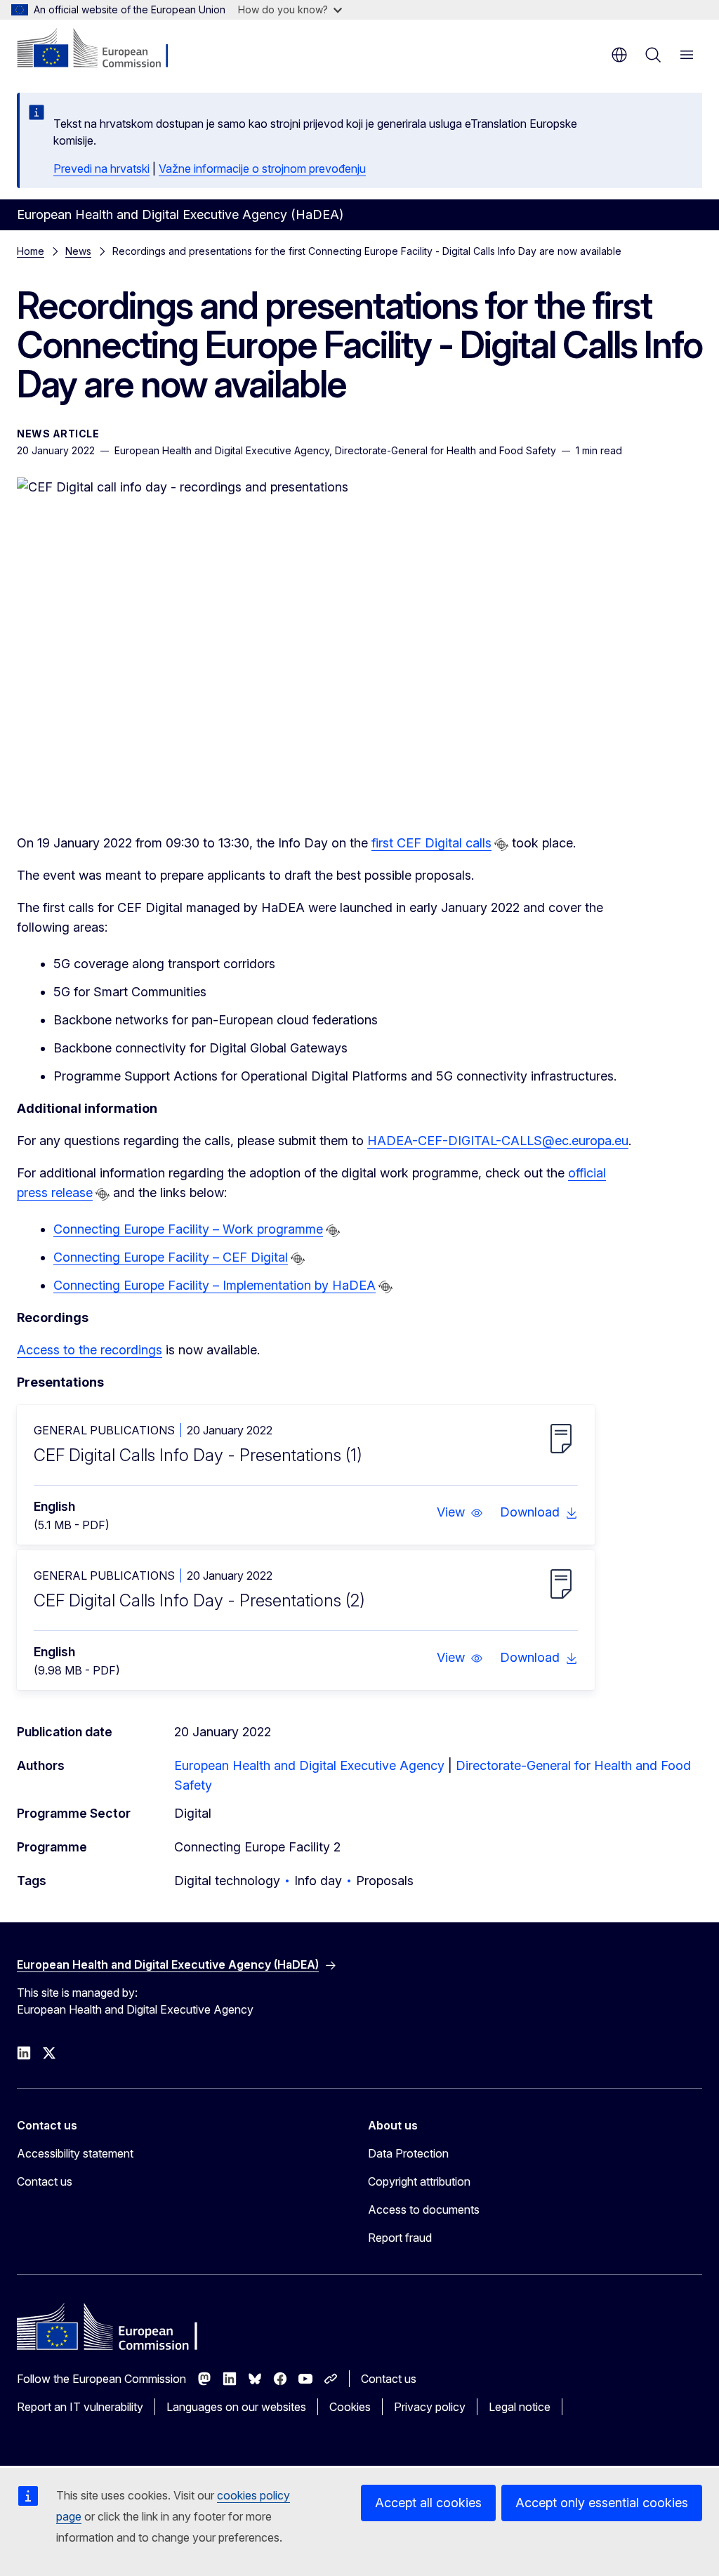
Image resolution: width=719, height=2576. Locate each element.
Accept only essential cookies (602, 2503)
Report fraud (400, 2238)
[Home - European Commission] (102, 49)
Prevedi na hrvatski (101, 169)
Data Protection (408, 2153)
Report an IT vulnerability (80, 2407)
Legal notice (520, 2407)
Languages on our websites (236, 2407)
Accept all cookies (428, 2503)
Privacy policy (430, 2407)
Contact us (45, 2181)
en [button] (619, 55)
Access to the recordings (90, 1350)
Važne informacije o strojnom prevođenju (262, 169)
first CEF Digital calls (431, 843)
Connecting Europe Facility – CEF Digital (171, 1257)
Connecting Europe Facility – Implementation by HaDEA (215, 1285)
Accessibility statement (75, 2153)
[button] (460, 1512)
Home (31, 251)
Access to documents (424, 2210)
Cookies (350, 2407)
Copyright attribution (419, 2181)
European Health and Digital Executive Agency (309, 1765)
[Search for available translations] (501, 845)
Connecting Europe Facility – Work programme (188, 1229)
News (78, 251)
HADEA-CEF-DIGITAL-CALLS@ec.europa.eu (498, 1141)
